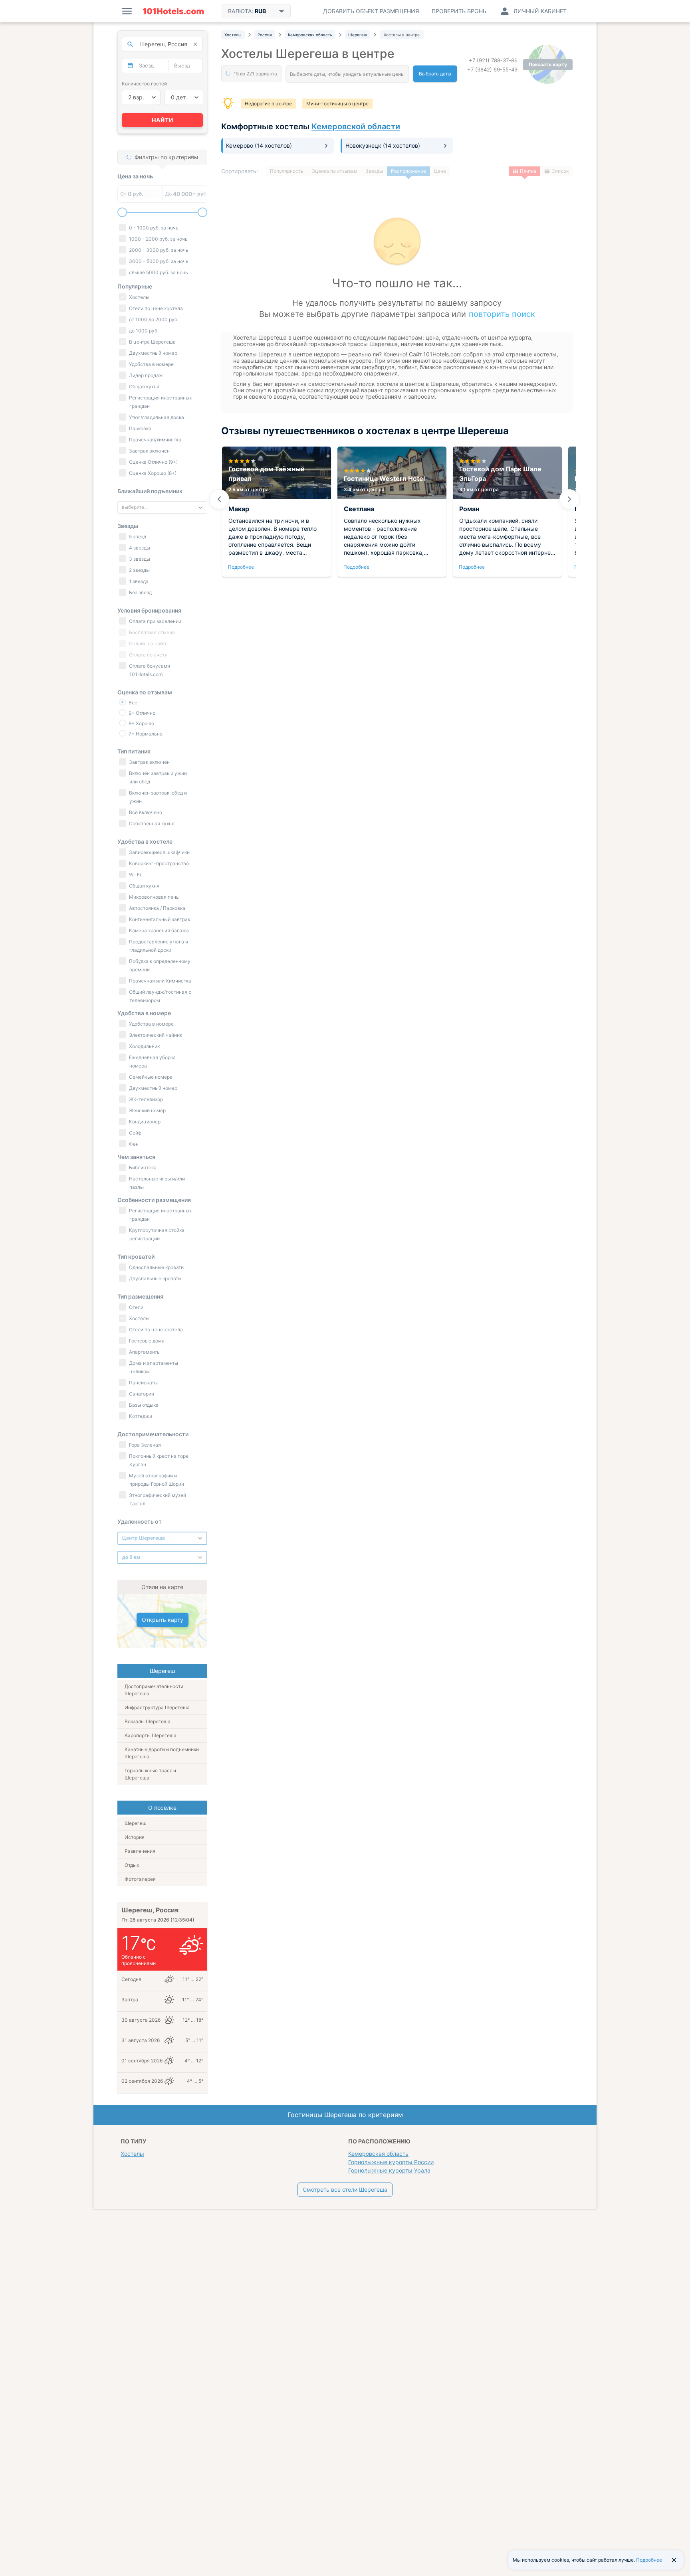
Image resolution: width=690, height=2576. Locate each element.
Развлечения (140, 1851)
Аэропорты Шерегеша (151, 1735)
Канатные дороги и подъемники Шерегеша (162, 1753)
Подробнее (241, 567)
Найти (163, 120)
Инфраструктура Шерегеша (157, 1707)
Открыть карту (163, 1620)
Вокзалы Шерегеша (148, 1721)
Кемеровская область (378, 2154)
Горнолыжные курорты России (391, 2162)
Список (560, 171)
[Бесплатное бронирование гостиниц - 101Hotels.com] (173, 11)
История (135, 1837)
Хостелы (132, 2154)
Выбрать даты (435, 74)
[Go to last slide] (219, 499)
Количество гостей (144, 84)
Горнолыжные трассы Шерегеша (150, 1774)
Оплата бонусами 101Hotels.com (149, 670)
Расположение (408, 171)
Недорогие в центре (268, 104)
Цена (440, 171)
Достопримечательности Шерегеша (154, 1690)
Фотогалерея (140, 1879)
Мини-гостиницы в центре (337, 104)
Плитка (528, 171)
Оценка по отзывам (334, 171)
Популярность (287, 171)
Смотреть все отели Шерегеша (345, 2190)
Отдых (132, 1865)
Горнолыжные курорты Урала (389, 2170)
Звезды (374, 171)
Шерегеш (136, 1823)
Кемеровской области (356, 127)
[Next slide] (569, 499)
